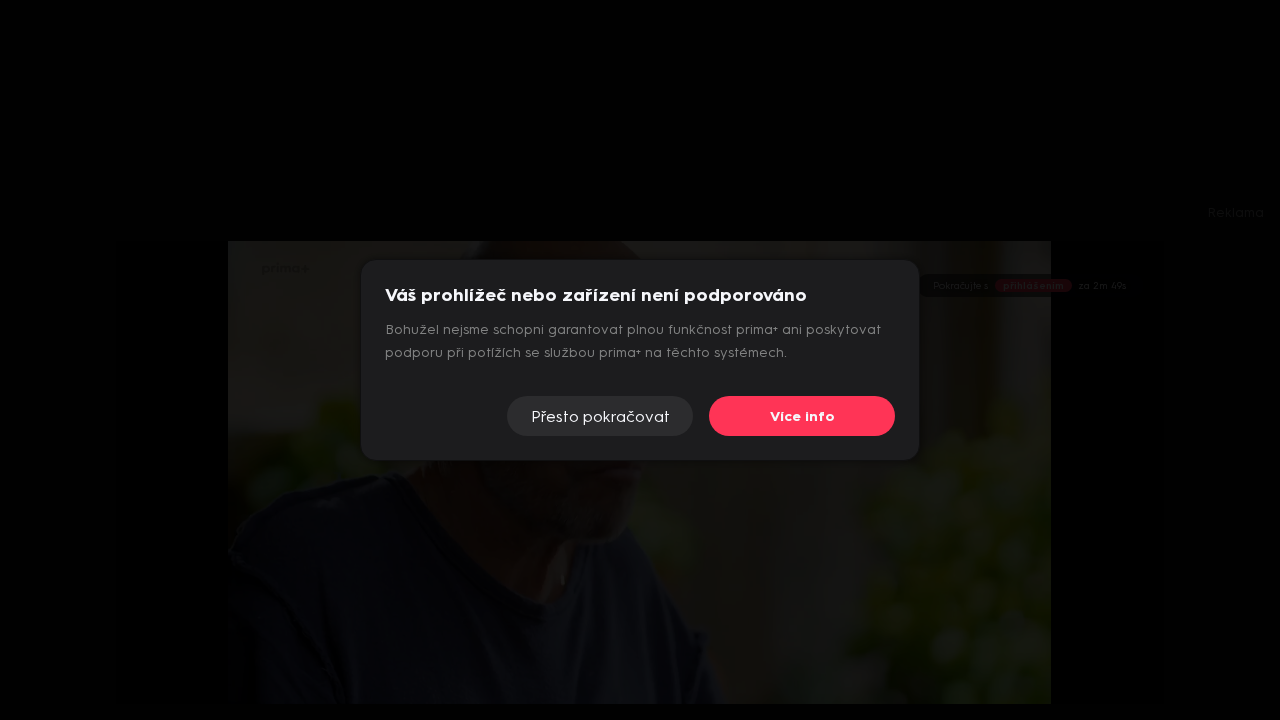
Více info (802, 416)
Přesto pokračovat (600, 416)
